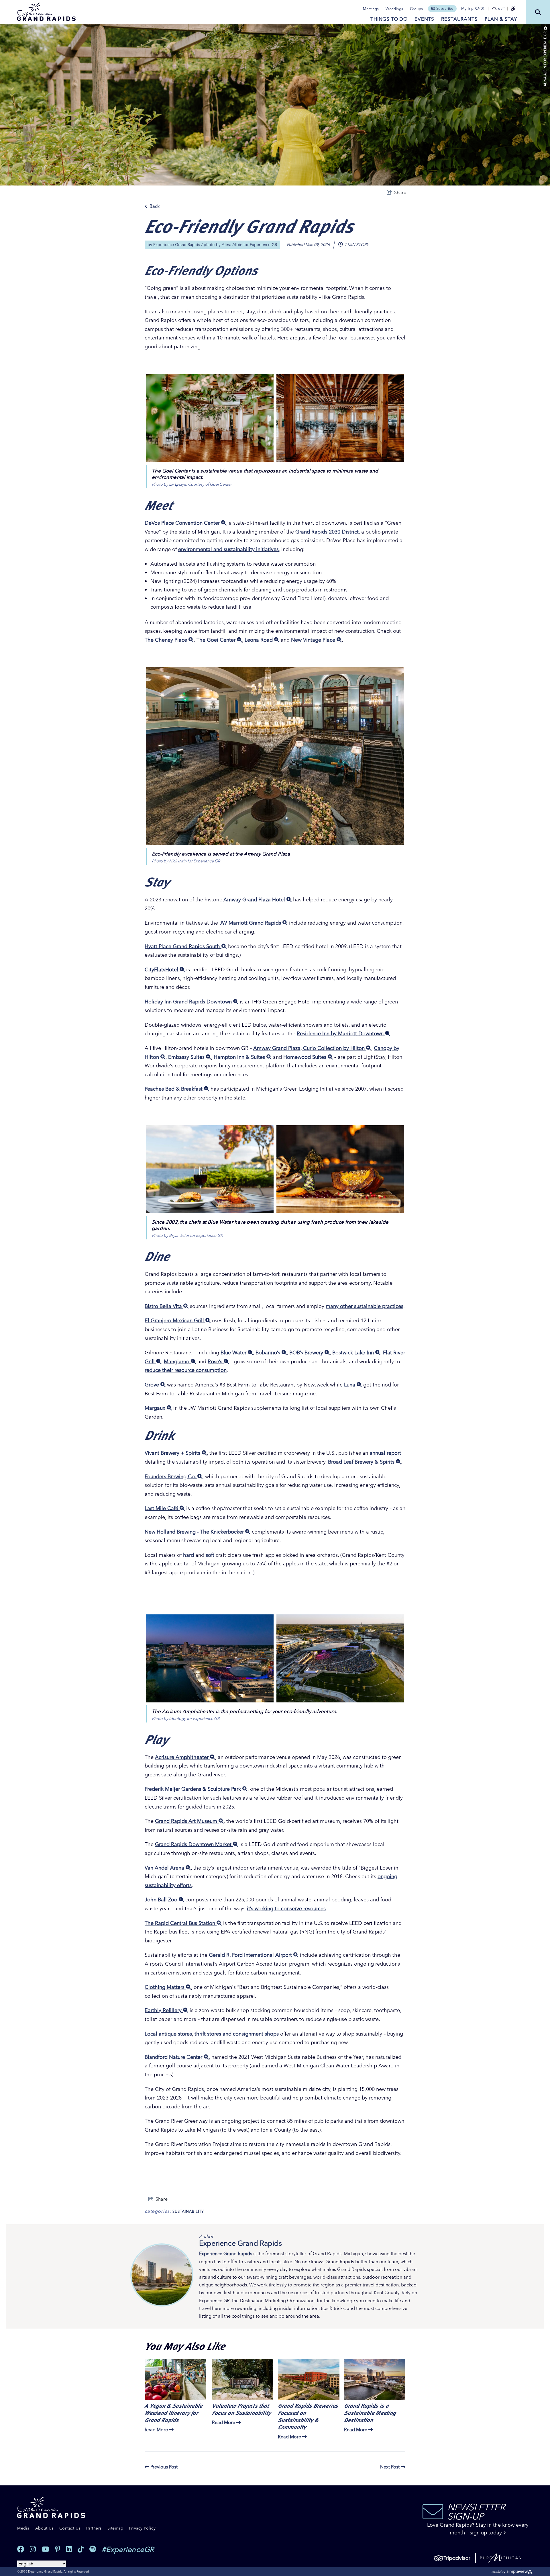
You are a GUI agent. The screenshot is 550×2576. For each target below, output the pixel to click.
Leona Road (259, 640)
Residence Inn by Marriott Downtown (341, 1033)
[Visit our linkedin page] (69, 2549)
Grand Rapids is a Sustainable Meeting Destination (370, 2412)
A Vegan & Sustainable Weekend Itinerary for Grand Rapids (173, 2412)
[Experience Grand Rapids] (46, 12)
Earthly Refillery (164, 2010)
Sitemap (115, 2528)
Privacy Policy (142, 2528)
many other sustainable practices (365, 1306)
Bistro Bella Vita (164, 1306)
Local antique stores (168, 2034)
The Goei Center (217, 640)
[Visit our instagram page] (33, 2549)
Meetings (371, 9)
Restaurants (459, 19)
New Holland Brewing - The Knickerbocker (195, 1532)
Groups (416, 9)
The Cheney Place (167, 640)
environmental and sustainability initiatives (228, 549)
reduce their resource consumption (186, 1370)
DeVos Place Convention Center (183, 523)
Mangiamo (177, 1361)
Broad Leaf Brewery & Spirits (362, 1462)
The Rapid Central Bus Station (181, 1923)
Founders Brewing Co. (171, 1476)
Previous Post (163, 2467)
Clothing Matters (165, 1987)
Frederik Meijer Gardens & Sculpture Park (194, 1789)
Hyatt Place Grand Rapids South (183, 946)
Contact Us (70, 2528)
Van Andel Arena (165, 1868)
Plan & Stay (501, 19)
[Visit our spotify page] (93, 2549)
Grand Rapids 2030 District (327, 532)
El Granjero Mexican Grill (175, 1320)
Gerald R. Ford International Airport (251, 1955)
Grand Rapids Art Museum (187, 1821)
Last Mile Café (162, 1508)
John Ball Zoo (162, 1900)
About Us (44, 2528)
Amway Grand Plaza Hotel (255, 900)
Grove (153, 1385)
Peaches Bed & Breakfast (174, 1089)
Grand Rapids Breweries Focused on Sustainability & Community (308, 2416)
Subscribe (445, 8)
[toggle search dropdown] (538, 12)
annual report (385, 1453)
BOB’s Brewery (307, 1353)
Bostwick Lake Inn (354, 1353)
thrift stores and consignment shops (237, 2034)
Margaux (156, 1408)
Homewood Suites (306, 1057)
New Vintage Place (314, 640)
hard (188, 1555)
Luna (350, 1385)
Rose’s (216, 1361)
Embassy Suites (187, 1057)
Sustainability (188, 2211)
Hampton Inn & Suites (240, 1057)
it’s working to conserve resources (286, 1908)
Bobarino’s (269, 1353)
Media (23, 2528)
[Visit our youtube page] (45, 2549)
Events (424, 19)
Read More (156, 2429)
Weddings (394, 9)
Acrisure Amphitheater (182, 1757)
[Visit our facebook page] (21, 2549)
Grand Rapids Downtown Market (194, 1844)
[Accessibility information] (513, 9)
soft (210, 1555)
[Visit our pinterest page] (58, 2549)
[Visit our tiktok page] (81, 2549)
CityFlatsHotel (162, 969)
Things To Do (389, 19)
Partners (94, 2528)
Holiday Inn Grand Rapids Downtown (189, 1002)
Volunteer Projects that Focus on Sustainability (241, 2409)
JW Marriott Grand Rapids (251, 923)
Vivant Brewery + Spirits (173, 1453)
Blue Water (234, 1353)
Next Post (390, 2467)
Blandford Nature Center (174, 2057)
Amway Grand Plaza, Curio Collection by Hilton (310, 1048)
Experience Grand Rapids (177, 245)
